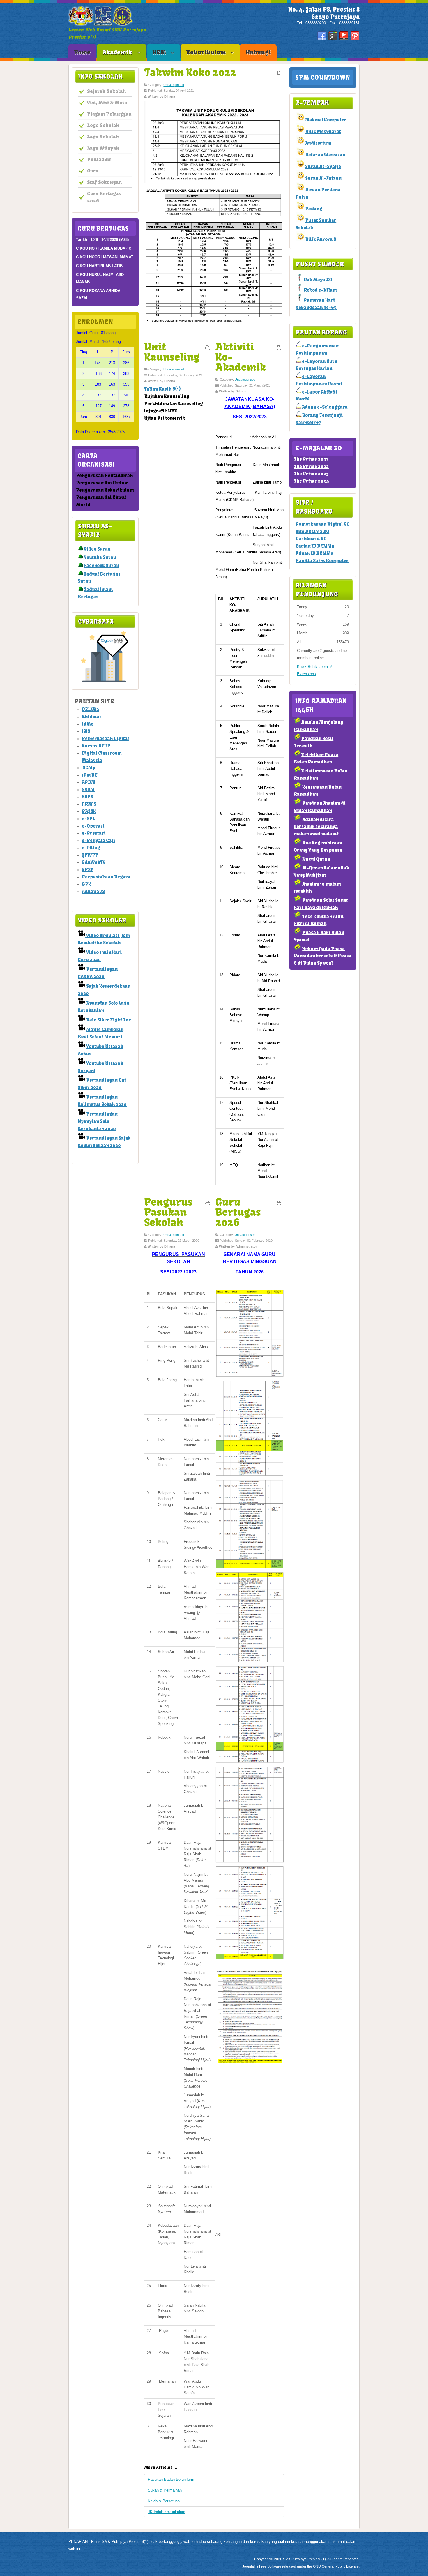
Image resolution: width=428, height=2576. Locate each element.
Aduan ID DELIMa (314, 553)
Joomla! (249, 2566)
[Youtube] (344, 36)
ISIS (86, 731)
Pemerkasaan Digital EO (323, 524)
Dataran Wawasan (325, 155)
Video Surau (97, 549)
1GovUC (90, 775)
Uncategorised (174, 85)
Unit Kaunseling (172, 352)
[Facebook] (322, 36)
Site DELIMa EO (312, 531)
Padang (314, 209)
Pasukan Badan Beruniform (171, 2479)
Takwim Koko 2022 (190, 72)
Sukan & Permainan (165, 2490)
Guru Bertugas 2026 (238, 1212)
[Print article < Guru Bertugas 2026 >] (279, 1204)
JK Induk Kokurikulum (167, 2512)
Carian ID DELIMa (315, 546)
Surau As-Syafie (323, 166)
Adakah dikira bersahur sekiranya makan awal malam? (316, 826)
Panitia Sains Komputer (322, 561)
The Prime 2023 (311, 474)
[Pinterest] (355, 36)
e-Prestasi (94, 833)
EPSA (88, 870)
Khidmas (92, 717)
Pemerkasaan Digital (105, 739)
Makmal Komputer (326, 120)
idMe (88, 724)
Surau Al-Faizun (323, 178)
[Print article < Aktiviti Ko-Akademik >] (279, 349)
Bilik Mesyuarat (323, 132)
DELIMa (90, 709)
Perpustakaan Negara (106, 877)
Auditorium (318, 143)
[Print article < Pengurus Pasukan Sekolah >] (208, 1204)
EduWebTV (94, 862)
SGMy (89, 768)
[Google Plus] (333, 36)
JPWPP (90, 855)
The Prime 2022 (311, 466)
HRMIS (89, 804)
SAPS (87, 797)
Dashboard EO (311, 539)
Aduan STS (93, 891)
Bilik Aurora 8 (321, 239)
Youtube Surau (100, 557)
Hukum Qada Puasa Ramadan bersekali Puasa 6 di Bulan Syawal (323, 956)
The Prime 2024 (311, 481)
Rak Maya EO (318, 280)
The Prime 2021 (311, 459)
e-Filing (91, 848)
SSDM (88, 789)
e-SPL (89, 819)
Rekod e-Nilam (320, 290)
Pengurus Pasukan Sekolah (168, 1212)
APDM (89, 782)
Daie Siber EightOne (109, 1020)
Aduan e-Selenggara (325, 407)
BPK (86, 884)
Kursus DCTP (96, 746)
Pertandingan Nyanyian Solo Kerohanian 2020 (98, 1121)
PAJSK (89, 811)
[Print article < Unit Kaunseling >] (208, 349)
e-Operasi (93, 826)
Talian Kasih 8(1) (162, 389)
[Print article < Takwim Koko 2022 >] (279, 75)
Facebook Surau (101, 566)
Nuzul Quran (316, 859)
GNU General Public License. (336, 2566)
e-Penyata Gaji (98, 840)
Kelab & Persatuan (164, 2501)
